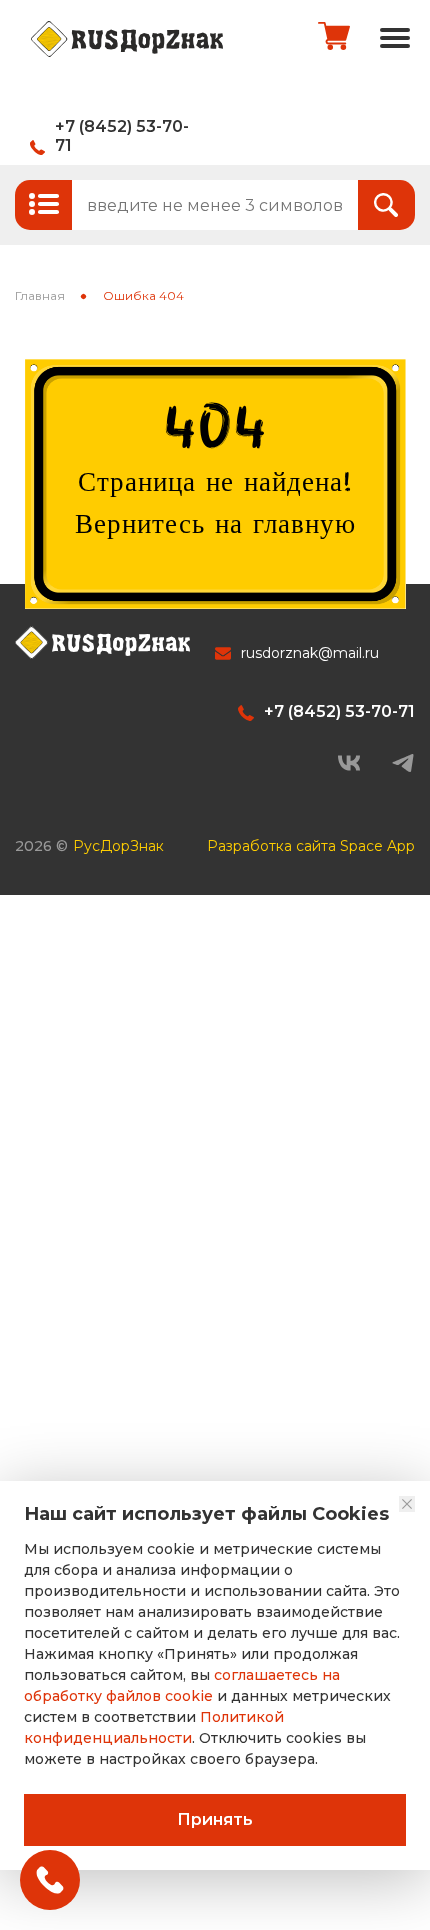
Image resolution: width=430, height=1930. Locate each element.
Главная (40, 295)
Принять (215, 1819)
